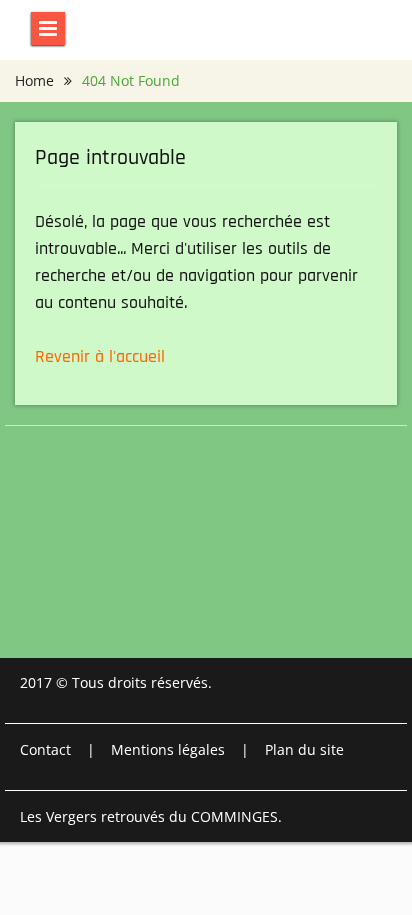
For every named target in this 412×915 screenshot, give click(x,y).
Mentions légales (168, 749)
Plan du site (304, 749)
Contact (45, 749)
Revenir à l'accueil (100, 356)
